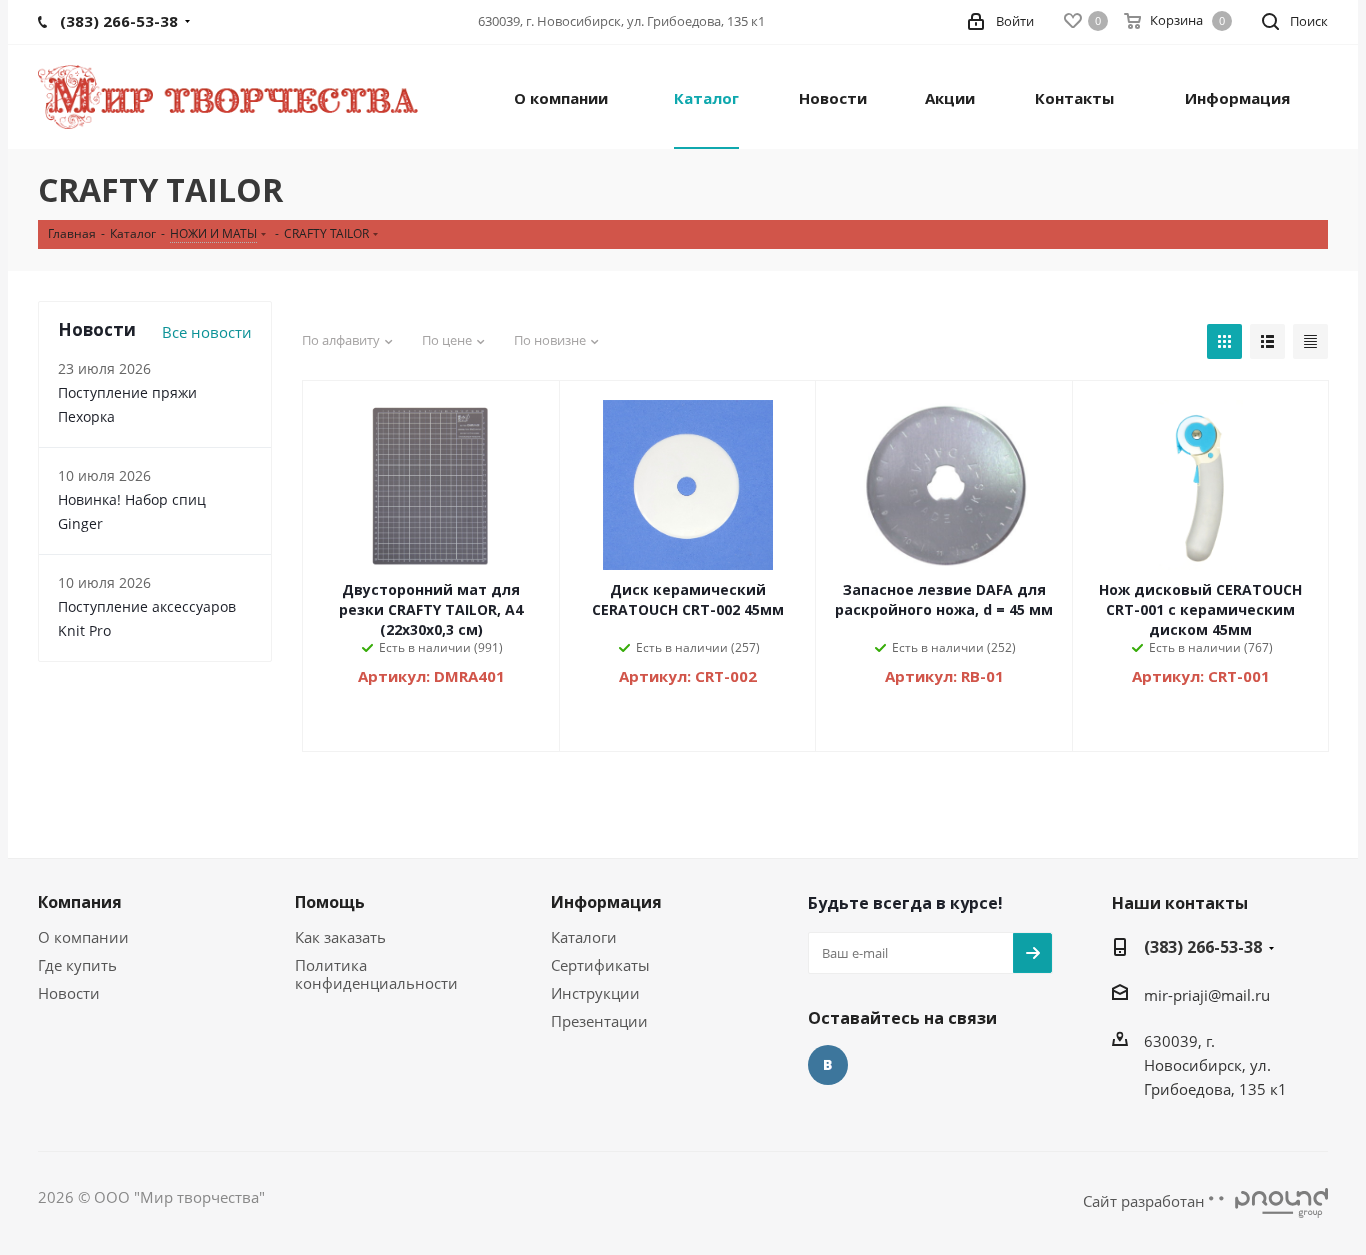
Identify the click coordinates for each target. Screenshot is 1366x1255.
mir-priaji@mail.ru (1207, 995)
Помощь (330, 902)
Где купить (77, 965)
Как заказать (340, 937)
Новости (69, 993)
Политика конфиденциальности (376, 974)
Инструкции (595, 993)
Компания (80, 902)
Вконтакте (828, 1065)
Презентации (599, 1021)
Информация (606, 902)
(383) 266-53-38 (1203, 947)
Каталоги (584, 937)
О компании (83, 937)
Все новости (207, 332)
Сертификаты (600, 965)
